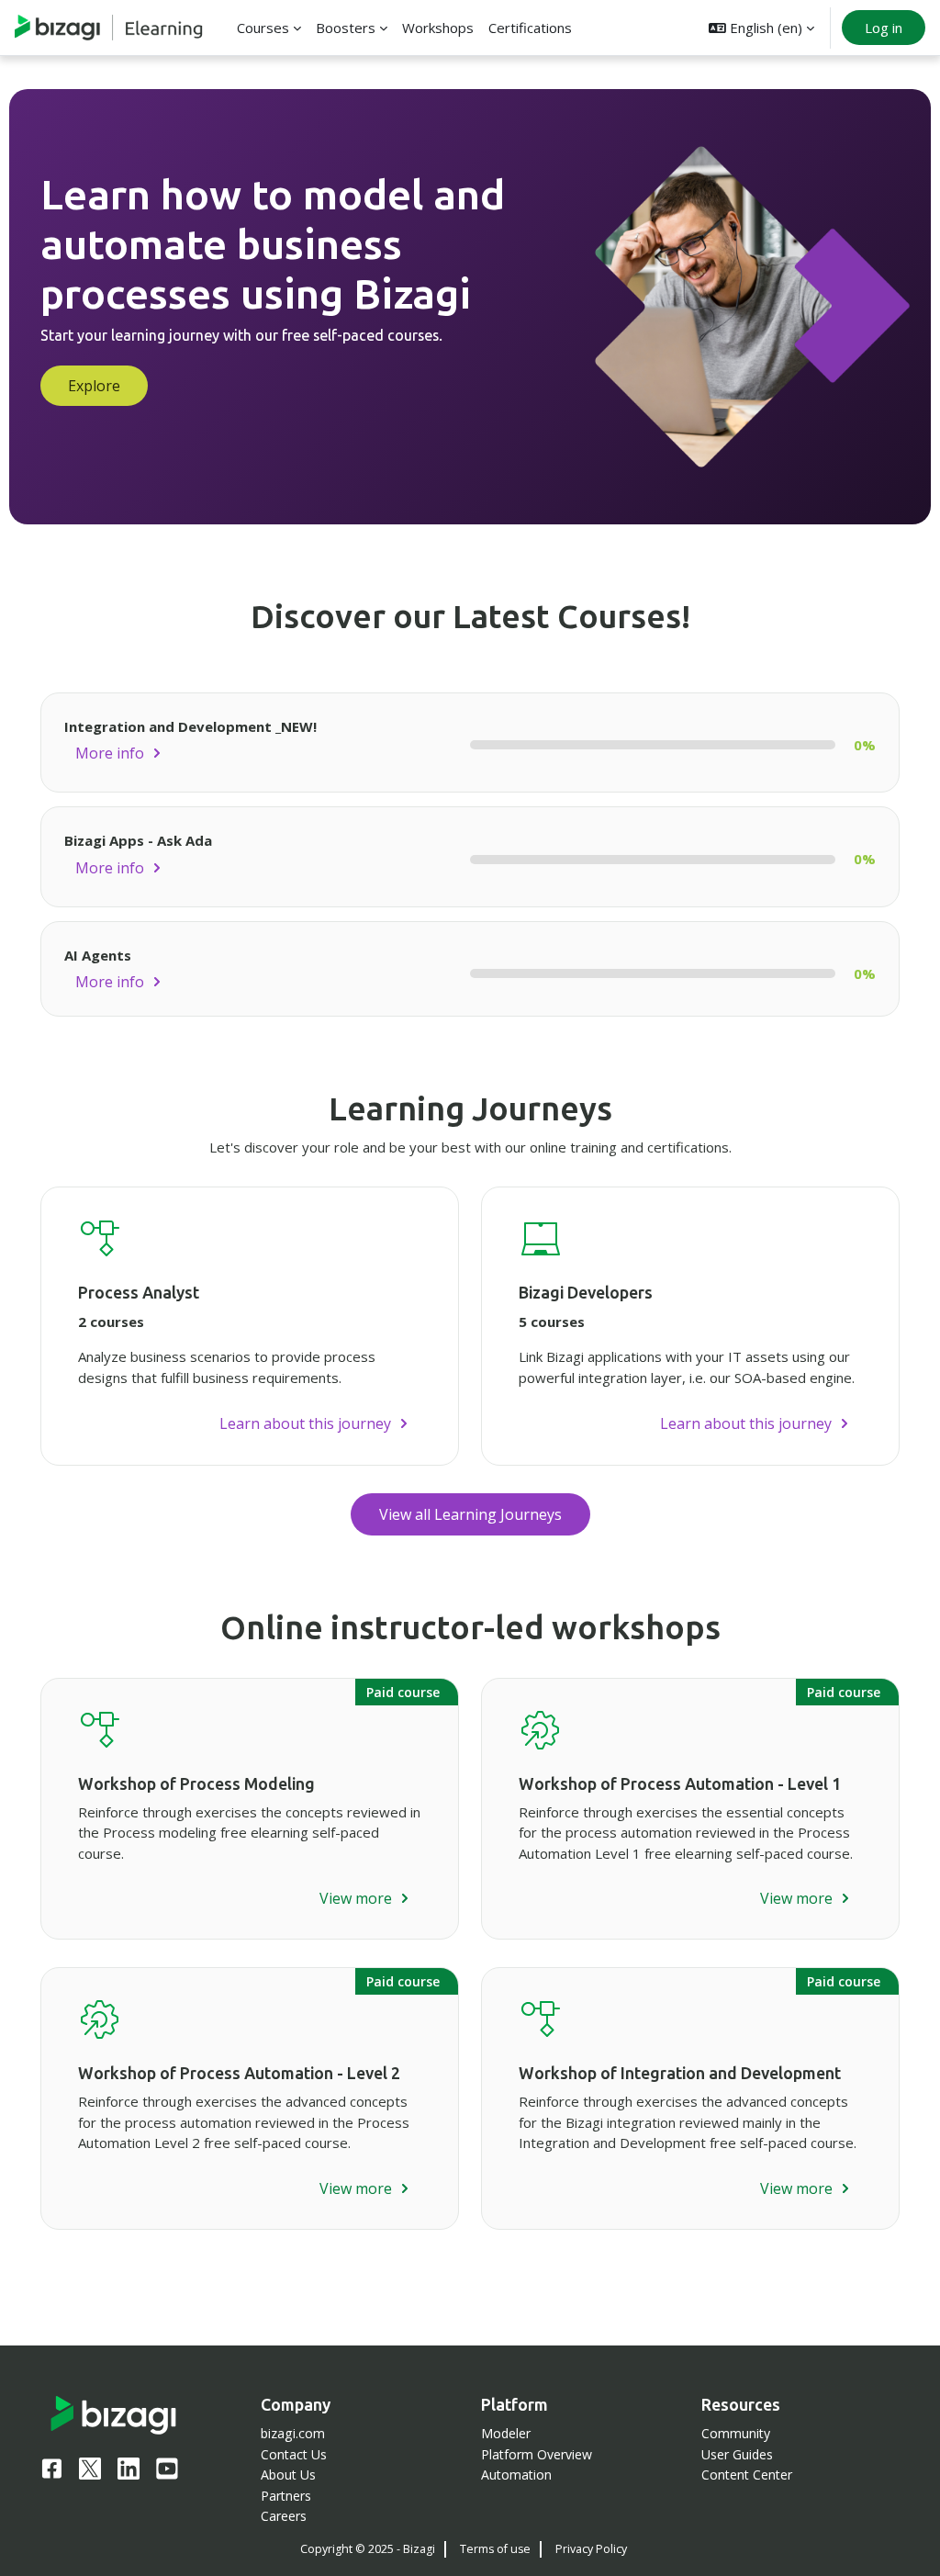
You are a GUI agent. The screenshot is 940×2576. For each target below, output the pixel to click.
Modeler (506, 2433)
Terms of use (495, 2549)
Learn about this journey (305, 1423)
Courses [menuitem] (263, 28)
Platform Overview (537, 2454)
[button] (761, 28)
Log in (884, 28)
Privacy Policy (591, 2549)
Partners (286, 2496)
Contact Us (294, 2454)
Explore (94, 386)
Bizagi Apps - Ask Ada (138, 840)
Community (736, 2433)
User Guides (737, 2454)
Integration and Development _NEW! (190, 726)
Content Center (747, 2475)
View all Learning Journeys (470, 1514)
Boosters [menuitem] (346, 28)
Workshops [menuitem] (438, 28)
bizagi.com (293, 2433)
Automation (516, 2475)
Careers (284, 2516)
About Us (288, 2475)
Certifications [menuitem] (530, 28)
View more (356, 1898)
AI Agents (98, 955)
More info (110, 753)
